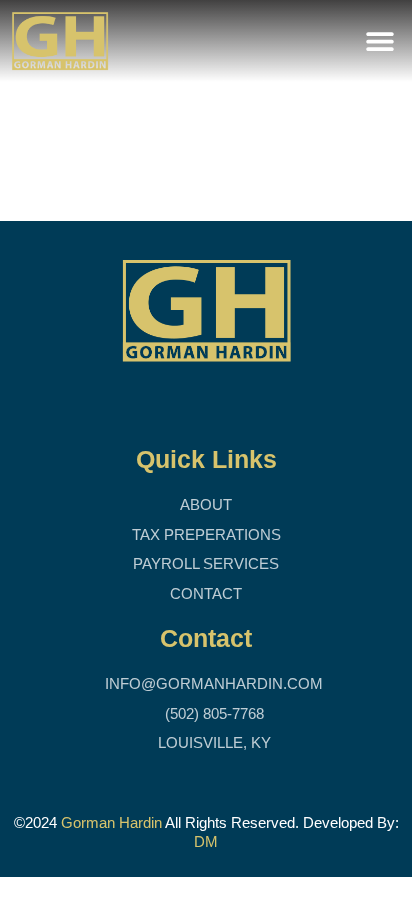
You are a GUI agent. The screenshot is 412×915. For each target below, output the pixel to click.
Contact (206, 593)
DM (206, 841)
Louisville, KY (212, 742)
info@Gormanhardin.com (212, 683)
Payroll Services (206, 563)
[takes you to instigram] (236, 404)
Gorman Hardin (111, 822)
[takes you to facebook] (160, 404)
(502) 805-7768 (212, 713)
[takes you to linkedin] (198, 404)
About (206, 504)
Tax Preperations (206, 534)
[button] (379, 41)
